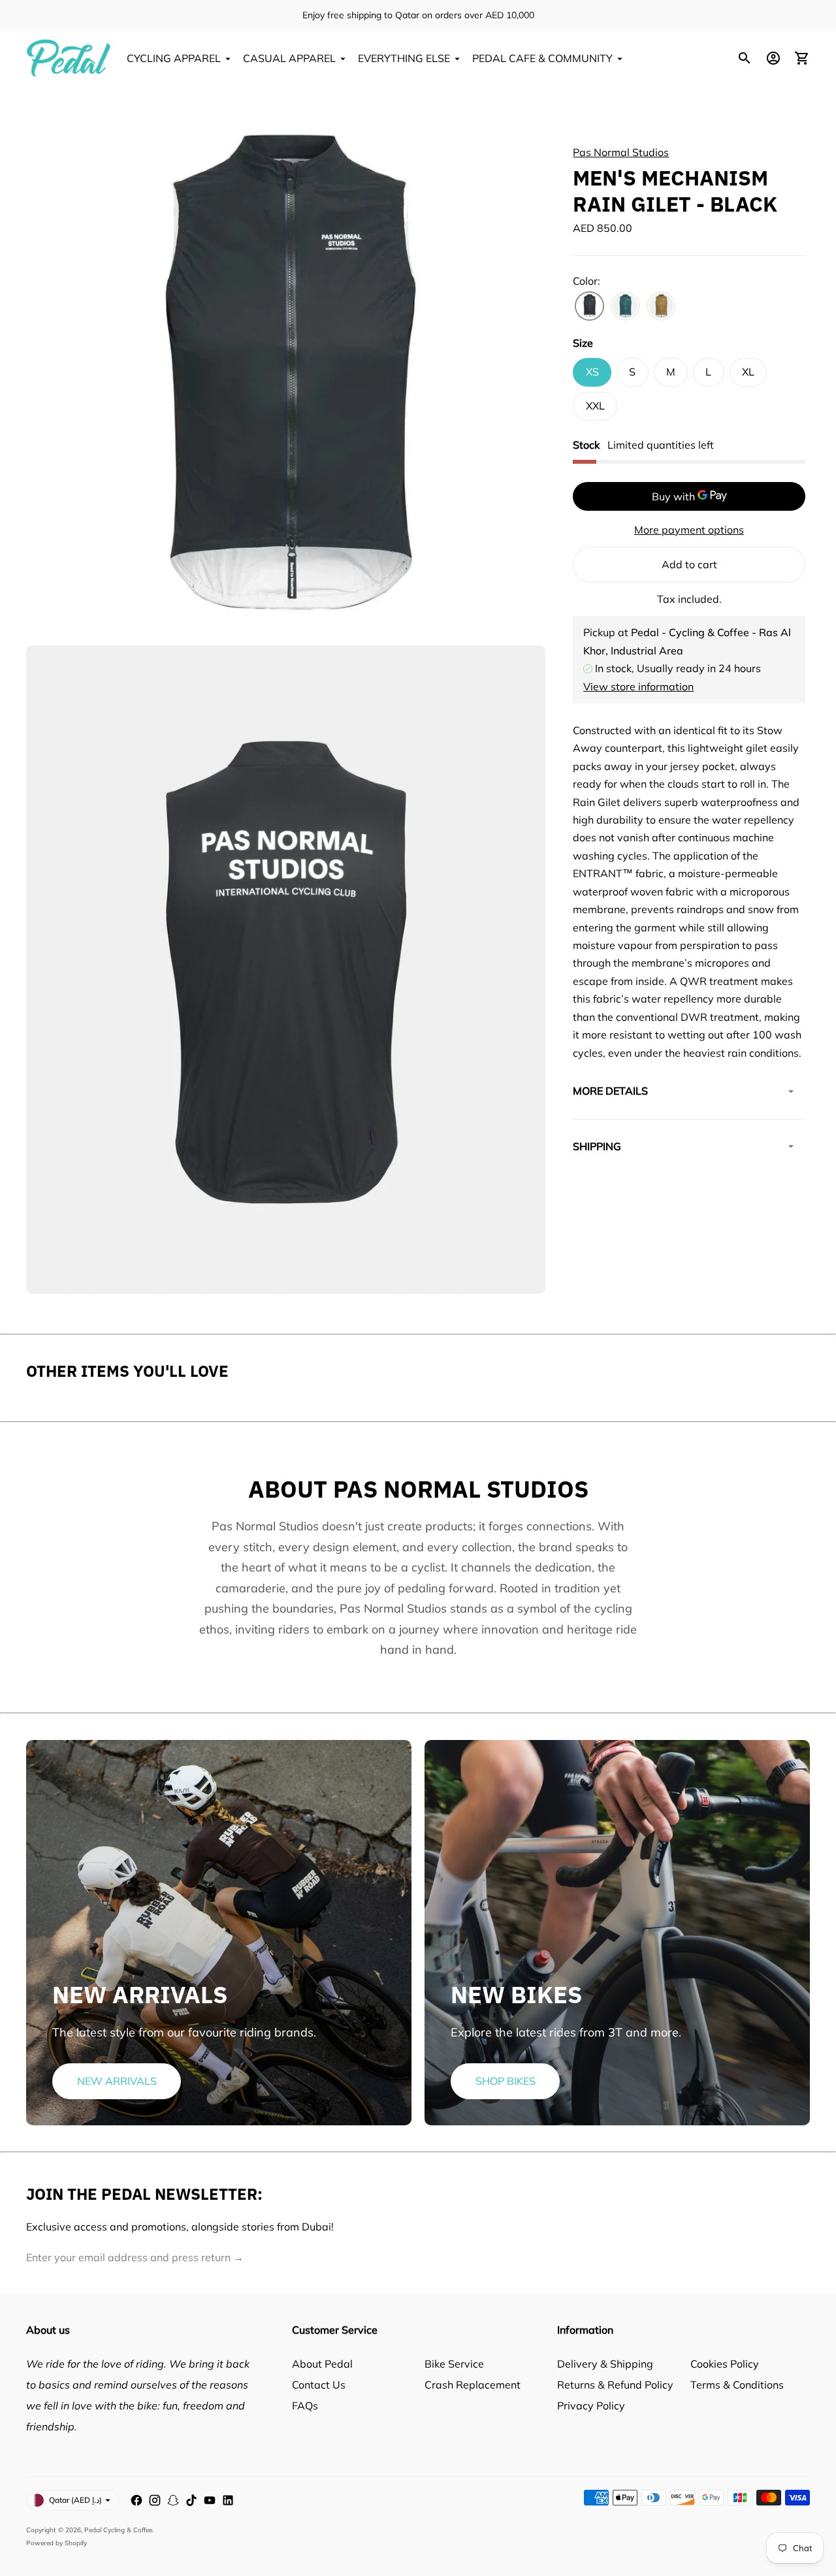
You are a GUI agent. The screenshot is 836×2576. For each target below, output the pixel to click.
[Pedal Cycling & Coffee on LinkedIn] (228, 2500)
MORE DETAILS (610, 1091)
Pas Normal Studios (621, 152)
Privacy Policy (591, 2406)
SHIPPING (597, 1146)
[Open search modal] (745, 58)
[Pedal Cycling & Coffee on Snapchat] (173, 2500)
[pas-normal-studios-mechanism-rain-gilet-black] (589, 306)
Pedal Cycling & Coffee (118, 2530)
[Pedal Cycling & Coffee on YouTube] (210, 2500)
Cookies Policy (725, 2364)
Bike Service (454, 2364)
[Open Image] (286, 373)
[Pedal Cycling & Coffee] (69, 58)
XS (592, 372)
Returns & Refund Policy (615, 2385)
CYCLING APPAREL (174, 58)
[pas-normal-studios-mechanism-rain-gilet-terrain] (661, 306)
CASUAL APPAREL (289, 58)
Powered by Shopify (56, 2543)
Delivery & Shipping (605, 2364)
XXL (595, 406)
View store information (638, 686)
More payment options (689, 529)
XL (748, 372)
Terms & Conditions (737, 2385)
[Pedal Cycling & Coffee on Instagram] (155, 2500)
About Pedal (322, 2364)
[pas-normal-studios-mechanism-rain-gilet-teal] (625, 306)
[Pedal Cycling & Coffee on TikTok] (191, 2500)
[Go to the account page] (773, 58)
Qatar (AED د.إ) (75, 2500)
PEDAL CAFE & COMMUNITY (542, 58)
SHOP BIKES (506, 2081)
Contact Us (319, 2385)
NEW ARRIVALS (117, 2081)
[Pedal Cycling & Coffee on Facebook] (137, 2500)
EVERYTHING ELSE (404, 58)
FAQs (305, 2406)
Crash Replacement (473, 2385)
